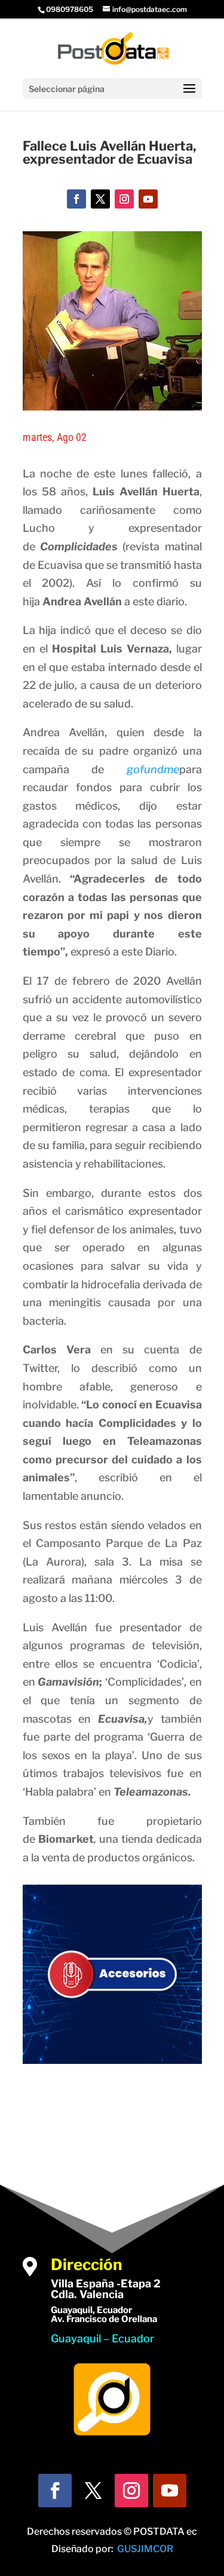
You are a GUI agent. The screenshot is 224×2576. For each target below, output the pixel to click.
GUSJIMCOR (145, 2549)
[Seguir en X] (100, 199)
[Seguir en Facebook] (76, 199)
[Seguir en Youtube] (148, 199)
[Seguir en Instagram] (124, 199)
